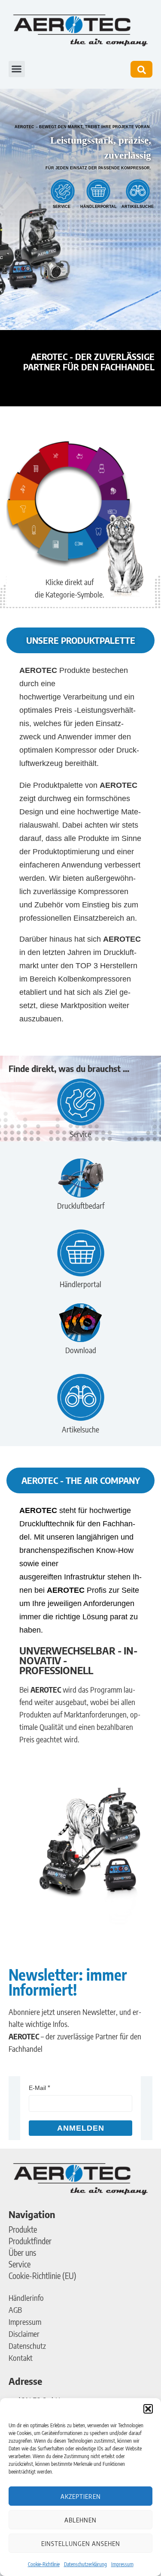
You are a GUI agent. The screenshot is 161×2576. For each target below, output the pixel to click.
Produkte (23, 2229)
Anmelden (81, 2128)
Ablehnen (80, 2520)
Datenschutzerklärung (85, 2564)
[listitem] (82, 458)
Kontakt (21, 2358)
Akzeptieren (81, 2496)
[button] (148, 2409)
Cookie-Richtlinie (44, 2564)
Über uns (22, 2252)
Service (62, 207)
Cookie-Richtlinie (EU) (43, 2276)
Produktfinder (30, 2241)
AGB (15, 2310)
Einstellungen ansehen (81, 2543)
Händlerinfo (26, 2298)
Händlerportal (99, 207)
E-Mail (37, 2088)
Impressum (122, 2564)
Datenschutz (27, 2346)
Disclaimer (24, 2334)
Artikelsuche (138, 207)
